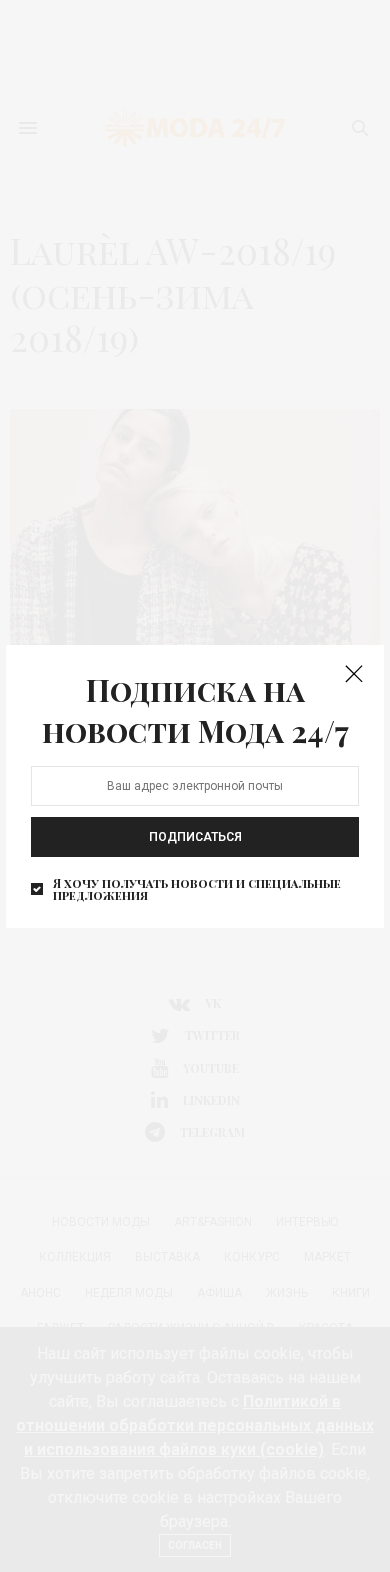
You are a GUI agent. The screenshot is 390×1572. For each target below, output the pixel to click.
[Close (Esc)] (354, 675)
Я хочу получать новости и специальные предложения (197, 889)
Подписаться (195, 837)
